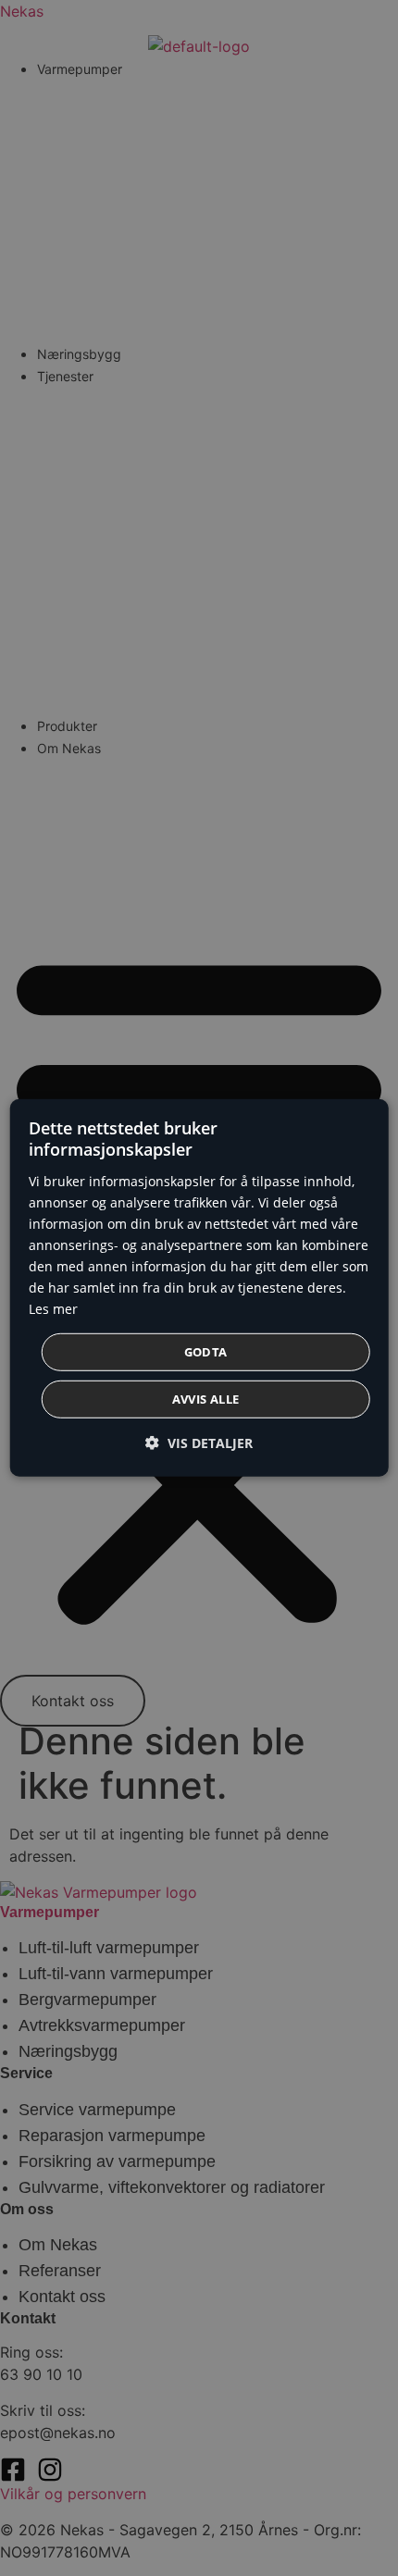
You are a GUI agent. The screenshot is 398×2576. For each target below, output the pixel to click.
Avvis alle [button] (206, 1399)
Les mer (53, 1309)
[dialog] (199, 1288)
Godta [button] (206, 1352)
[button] (199, 1443)
